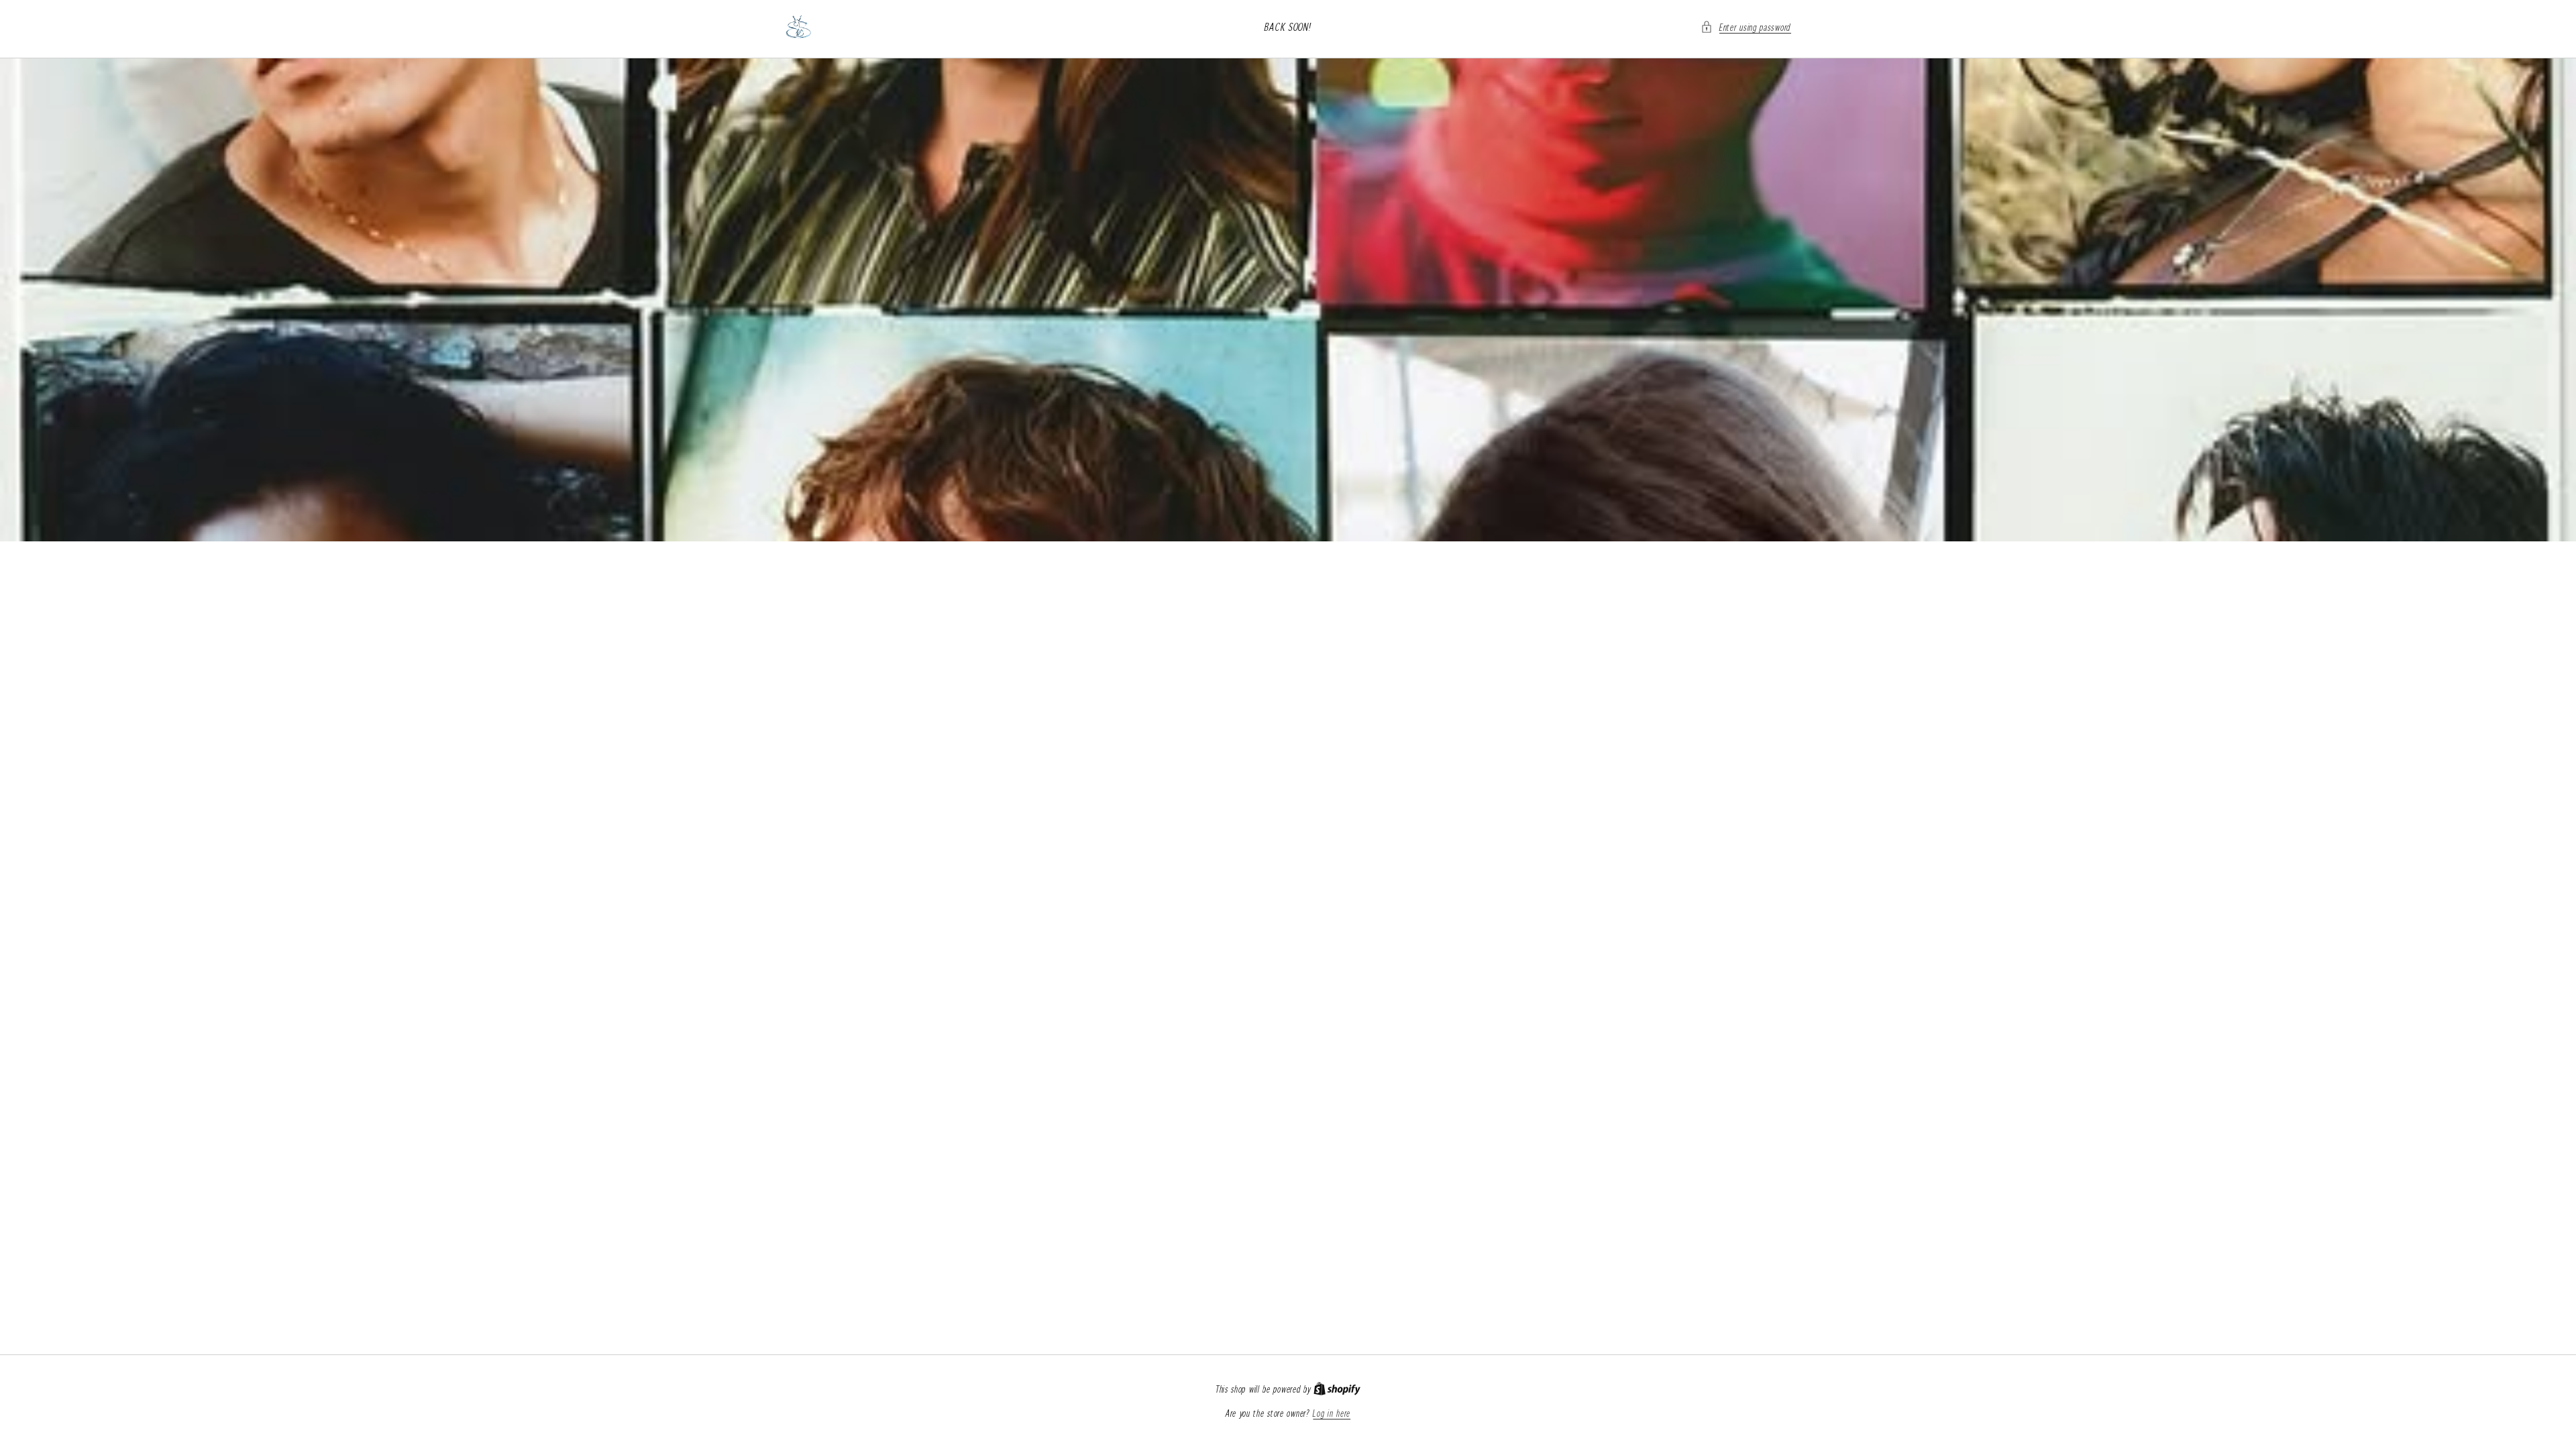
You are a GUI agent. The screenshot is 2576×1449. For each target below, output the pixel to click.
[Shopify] (1337, 1389)
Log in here (1332, 1413)
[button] (1746, 27)
